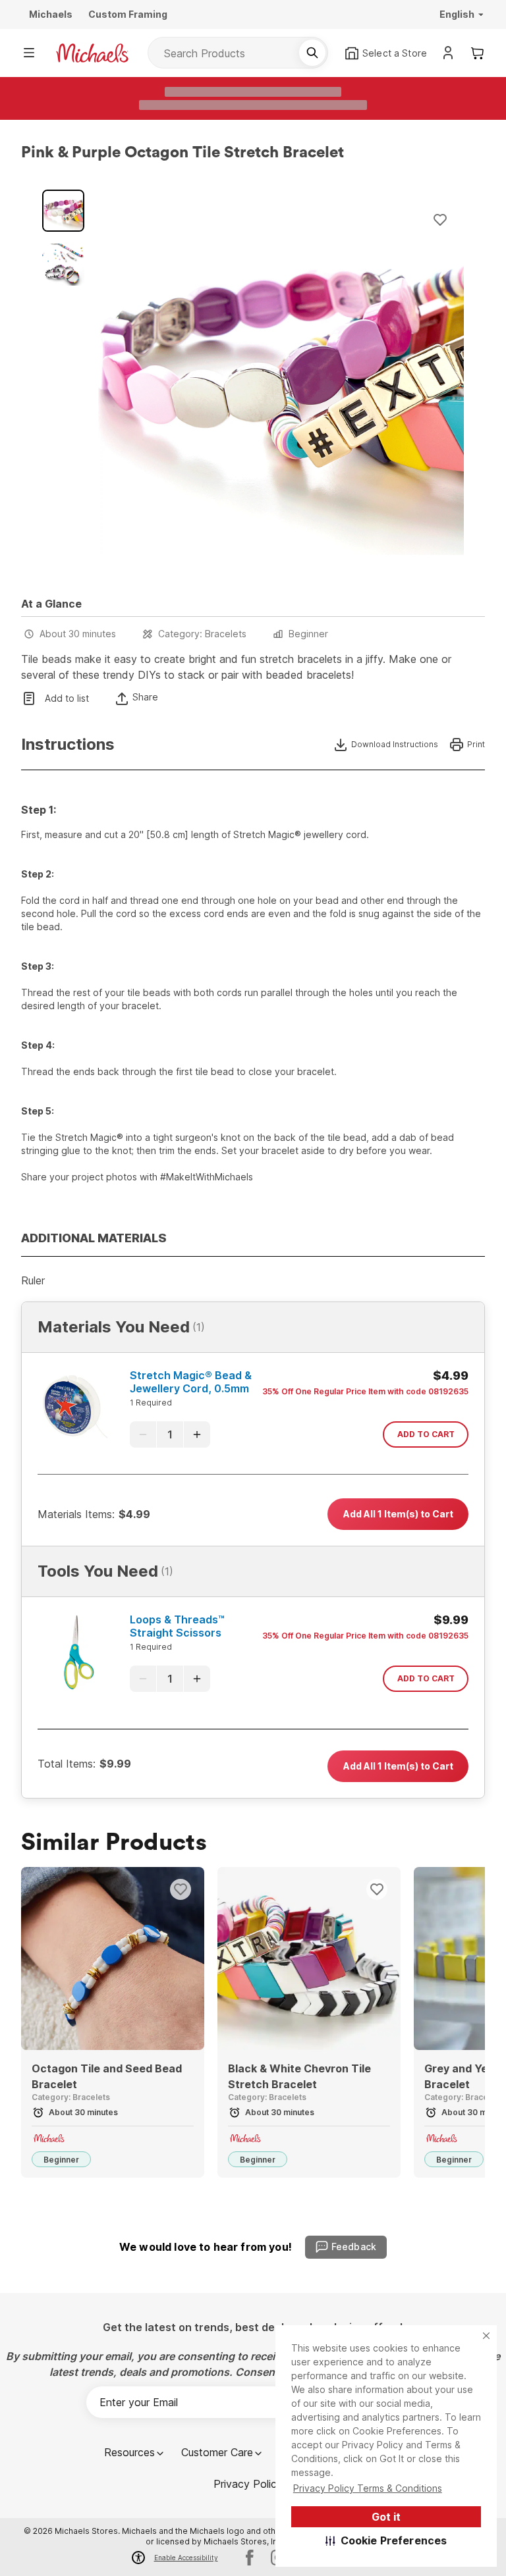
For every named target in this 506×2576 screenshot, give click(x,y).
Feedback (354, 2247)
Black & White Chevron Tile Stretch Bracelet (299, 2076)
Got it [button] (386, 2517)
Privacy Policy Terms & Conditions (368, 2488)
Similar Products (114, 1843)
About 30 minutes (78, 634)
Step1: (39, 810)
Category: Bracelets (202, 634)
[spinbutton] (170, 1434)
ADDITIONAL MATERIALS (94, 1238)
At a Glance (51, 604)
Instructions (68, 745)
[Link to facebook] (250, 2558)
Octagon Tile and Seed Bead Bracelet (107, 2076)
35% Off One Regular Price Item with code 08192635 (365, 1391)
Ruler (33, 1280)
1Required (151, 1403)
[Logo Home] (92, 53)
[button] (386, 2540)
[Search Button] (312, 53)
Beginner (308, 634)
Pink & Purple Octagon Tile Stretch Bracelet (183, 153)
